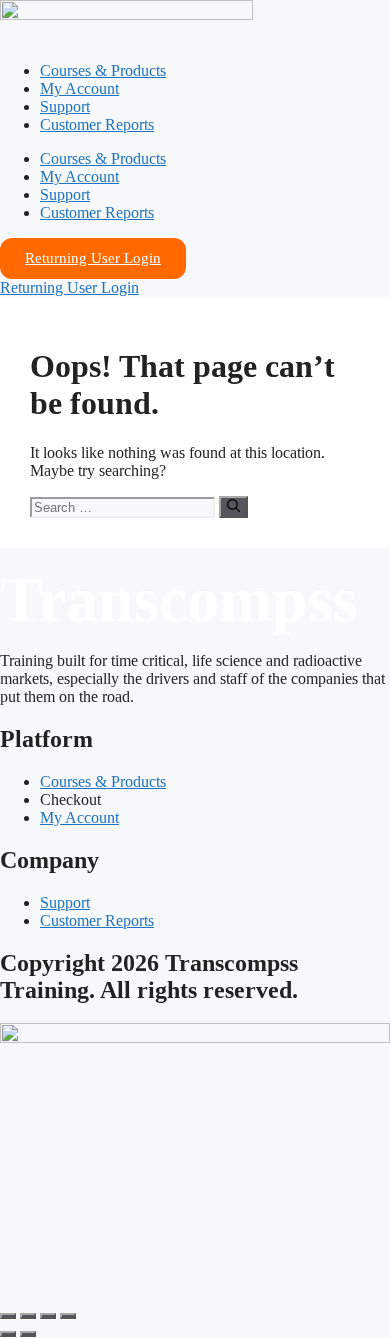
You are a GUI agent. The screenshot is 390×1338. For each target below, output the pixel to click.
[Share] (48, 1316)
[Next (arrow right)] (28, 1334)
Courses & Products (103, 70)
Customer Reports (97, 124)
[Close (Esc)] (68, 1316)
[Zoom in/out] (8, 1316)
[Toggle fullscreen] (28, 1316)
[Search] (233, 507)
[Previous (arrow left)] (8, 1334)
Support (65, 106)
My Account (79, 88)
